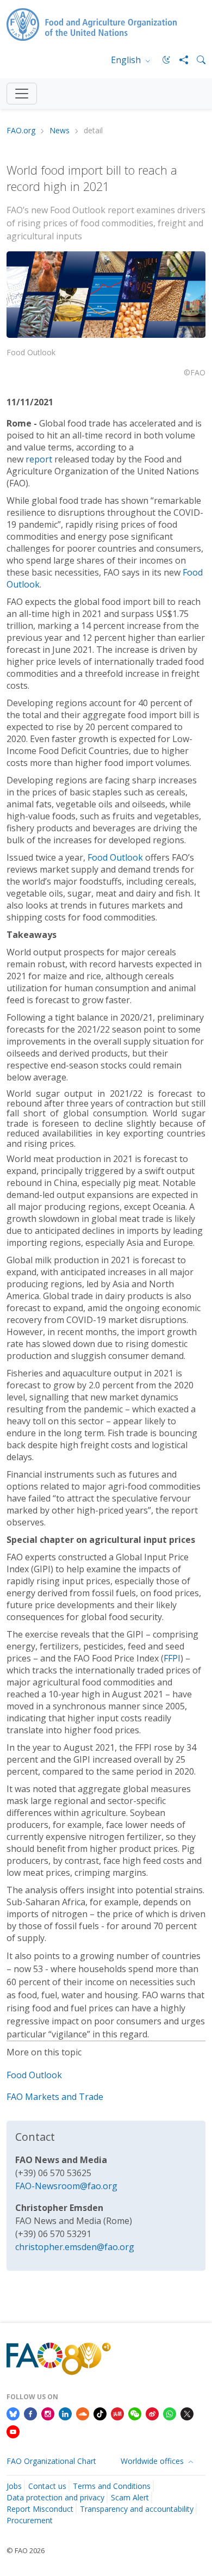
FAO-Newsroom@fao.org (66, 2186)
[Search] (197, 60)
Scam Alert (130, 2497)
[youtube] (13, 2431)
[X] (187, 2413)
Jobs (14, 2486)
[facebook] (30, 2413)
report (40, 459)
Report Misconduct (40, 2509)
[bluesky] (13, 2413)
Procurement (30, 2520)
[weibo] (152, 2413)
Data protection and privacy (55, 2497)
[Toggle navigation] (22, 94)
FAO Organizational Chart (51, 2461)
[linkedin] (65, 2413)
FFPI (172, 1658)
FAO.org (21, 131)
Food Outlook (115, 857)
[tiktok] (100, 2413)
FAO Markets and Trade (55, 2097)
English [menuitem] (127, 60)
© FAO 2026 (26, 2550)
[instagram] (48, 2413)
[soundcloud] (83, 2413)
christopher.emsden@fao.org (75, 2247)
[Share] (179, 60)
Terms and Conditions (112, 2486)
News (60, 131)
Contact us (47, 2486)
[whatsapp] (170, 2413)
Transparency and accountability (137, 2509)
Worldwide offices (153, 2461)
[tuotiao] (117, 2413)
